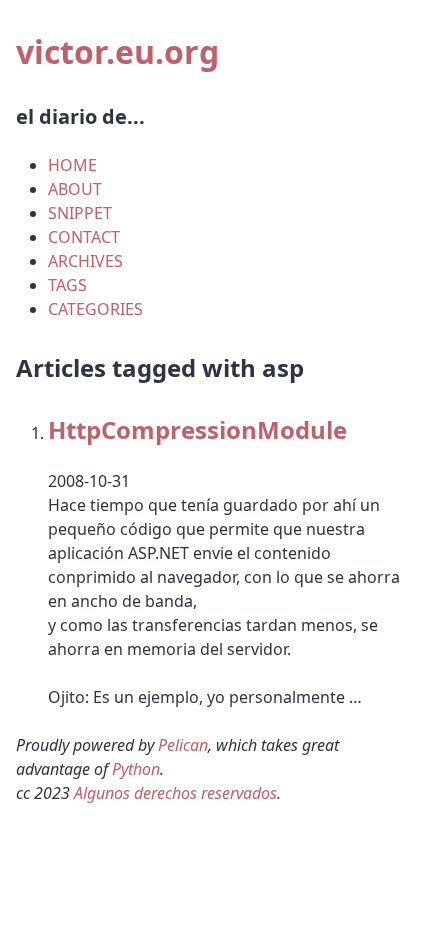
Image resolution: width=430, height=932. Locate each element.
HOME (72, 165)
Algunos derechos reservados (175, 793)
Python (136, 769)
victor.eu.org (117, 51)
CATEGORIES (95, 309)
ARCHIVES (85, 261)
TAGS (67, 285)
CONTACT (84, 237)
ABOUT (75, 189)
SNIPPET (80, 213)
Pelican (183, 745)
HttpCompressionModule (197, 429)
